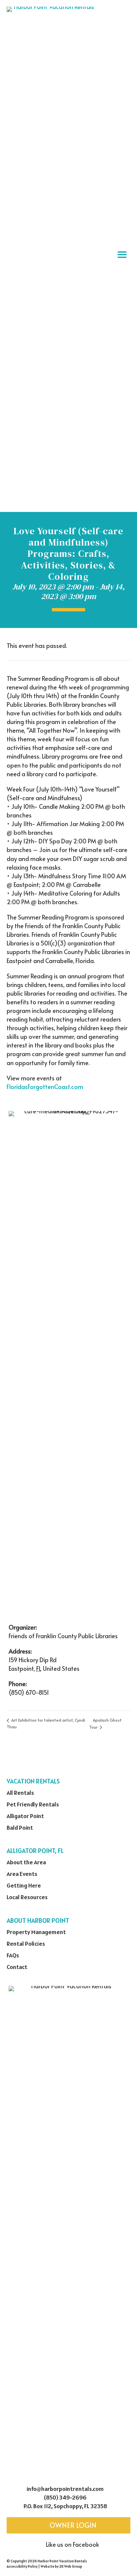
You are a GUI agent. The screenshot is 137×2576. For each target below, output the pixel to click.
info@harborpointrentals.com (65, 2489)
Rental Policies (26, 1944)
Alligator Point (25, 1816)
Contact (17, 1967)
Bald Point (20, 1828)
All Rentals (20, 1793)
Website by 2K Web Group (61, 2566)
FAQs (13, 1955)
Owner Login (72, 2525)
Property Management (36, 1932)
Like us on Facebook (72, 2544)
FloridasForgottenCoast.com (45, 1087)
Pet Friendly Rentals (33, 1804)
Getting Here (24, 1885)
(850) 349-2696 (65, 2497)
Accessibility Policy (22, 2566)
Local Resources (27, 1897)
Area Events (22, 1874)
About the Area (26, 1862)
